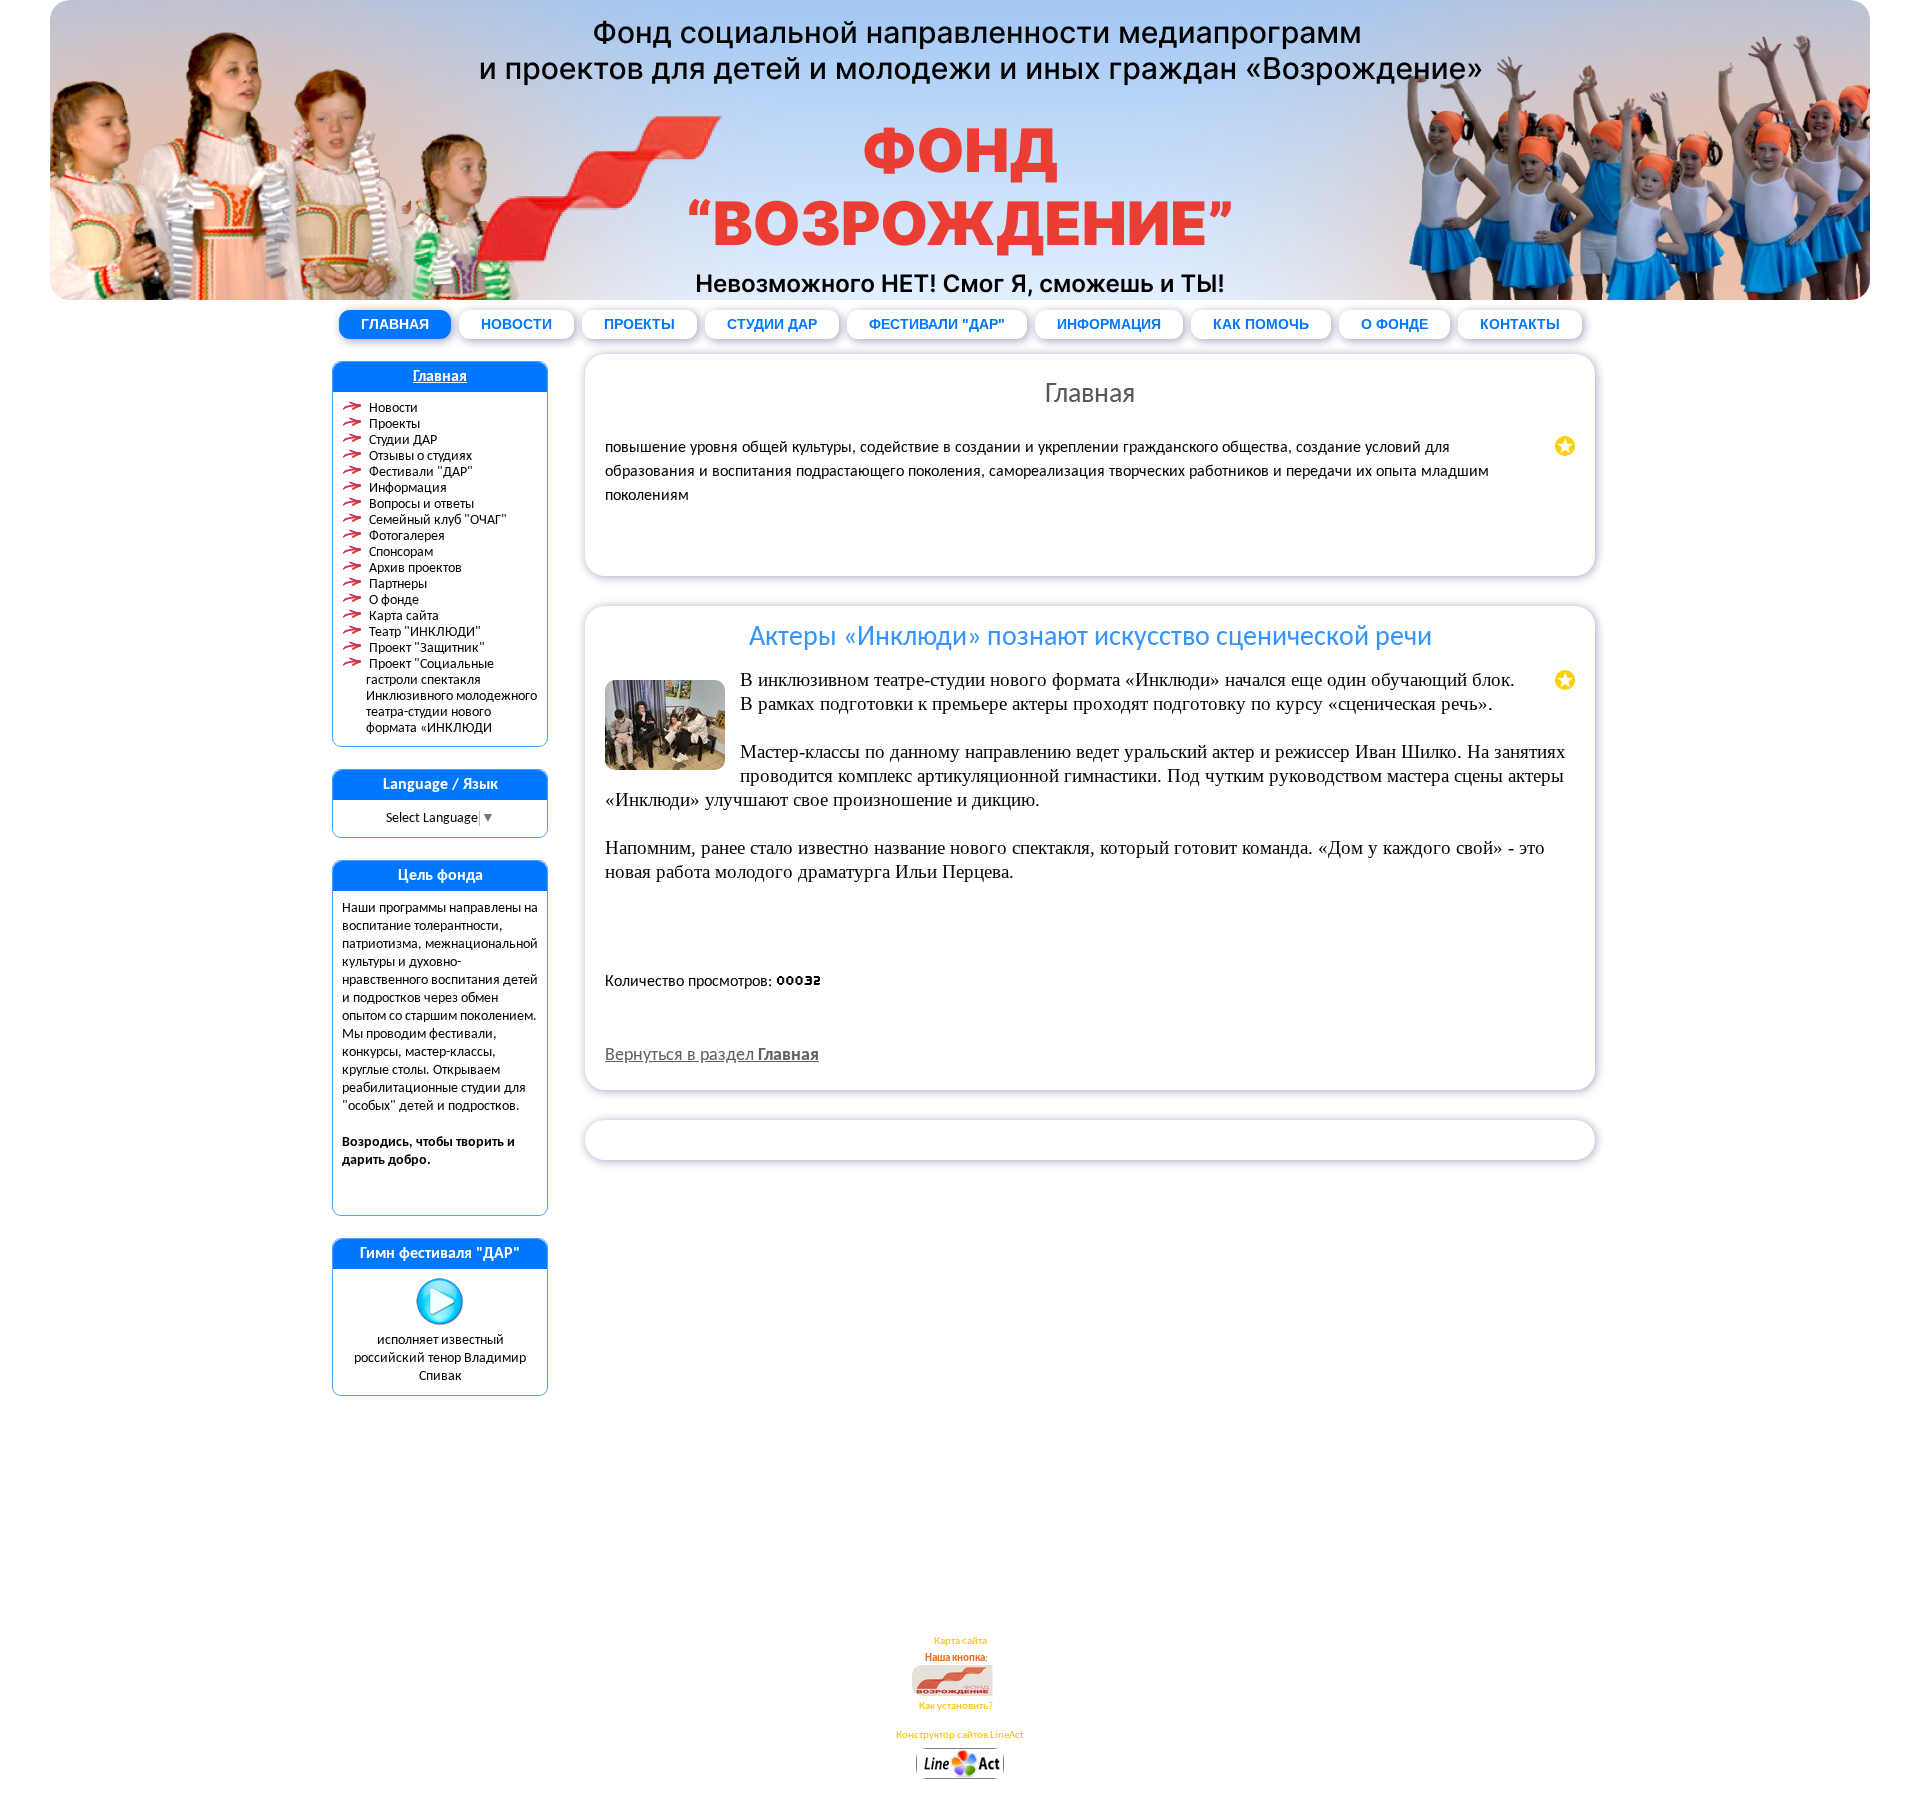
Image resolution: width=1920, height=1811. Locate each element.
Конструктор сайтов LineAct (960, 1735)
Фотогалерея (407, 536)
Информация (408, 488)
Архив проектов (415, 568)
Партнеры (398, 584)
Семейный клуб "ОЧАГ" (438, 520)
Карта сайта (404, 616)
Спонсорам (401, 552)
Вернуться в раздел (712, 1055)
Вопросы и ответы (421, 504)
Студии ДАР (403, 440)
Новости (393, 408)
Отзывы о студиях (420, 456)
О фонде (394, 600)
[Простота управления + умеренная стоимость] (960, 1776)
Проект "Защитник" (427, 648)
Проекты (394, 424)
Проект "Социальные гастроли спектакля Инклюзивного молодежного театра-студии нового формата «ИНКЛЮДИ (451, 696)
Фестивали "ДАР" (421, 472)
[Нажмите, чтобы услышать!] (440, 1322)
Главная (440, 377)
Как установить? (956, 1706)
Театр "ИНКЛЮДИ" (425, 632)
